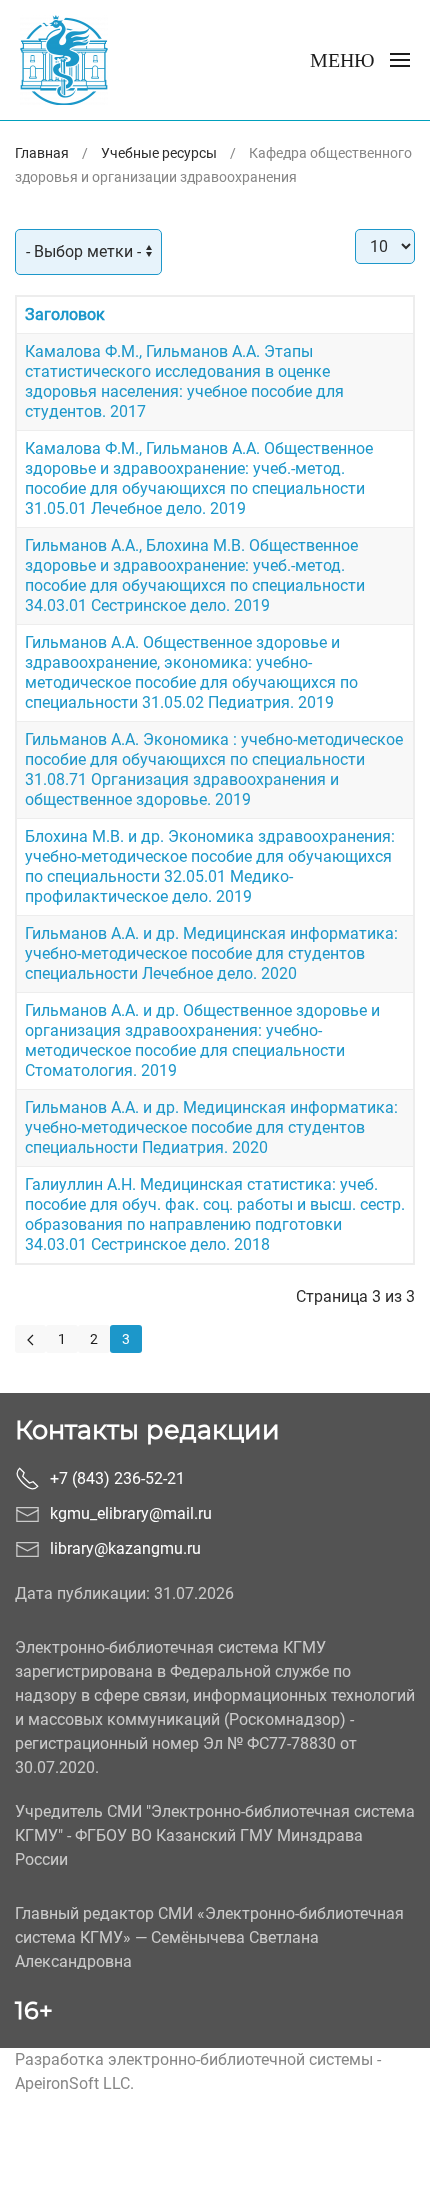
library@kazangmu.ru (125, 1548)
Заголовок (65, 314)
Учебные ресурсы (159, 153)
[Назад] (30, 1339)
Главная (42, 153)
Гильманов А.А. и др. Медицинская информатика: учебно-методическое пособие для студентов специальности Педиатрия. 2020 (211, 1127)
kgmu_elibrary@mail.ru (131, 1513)
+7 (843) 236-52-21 (117, 1478)
